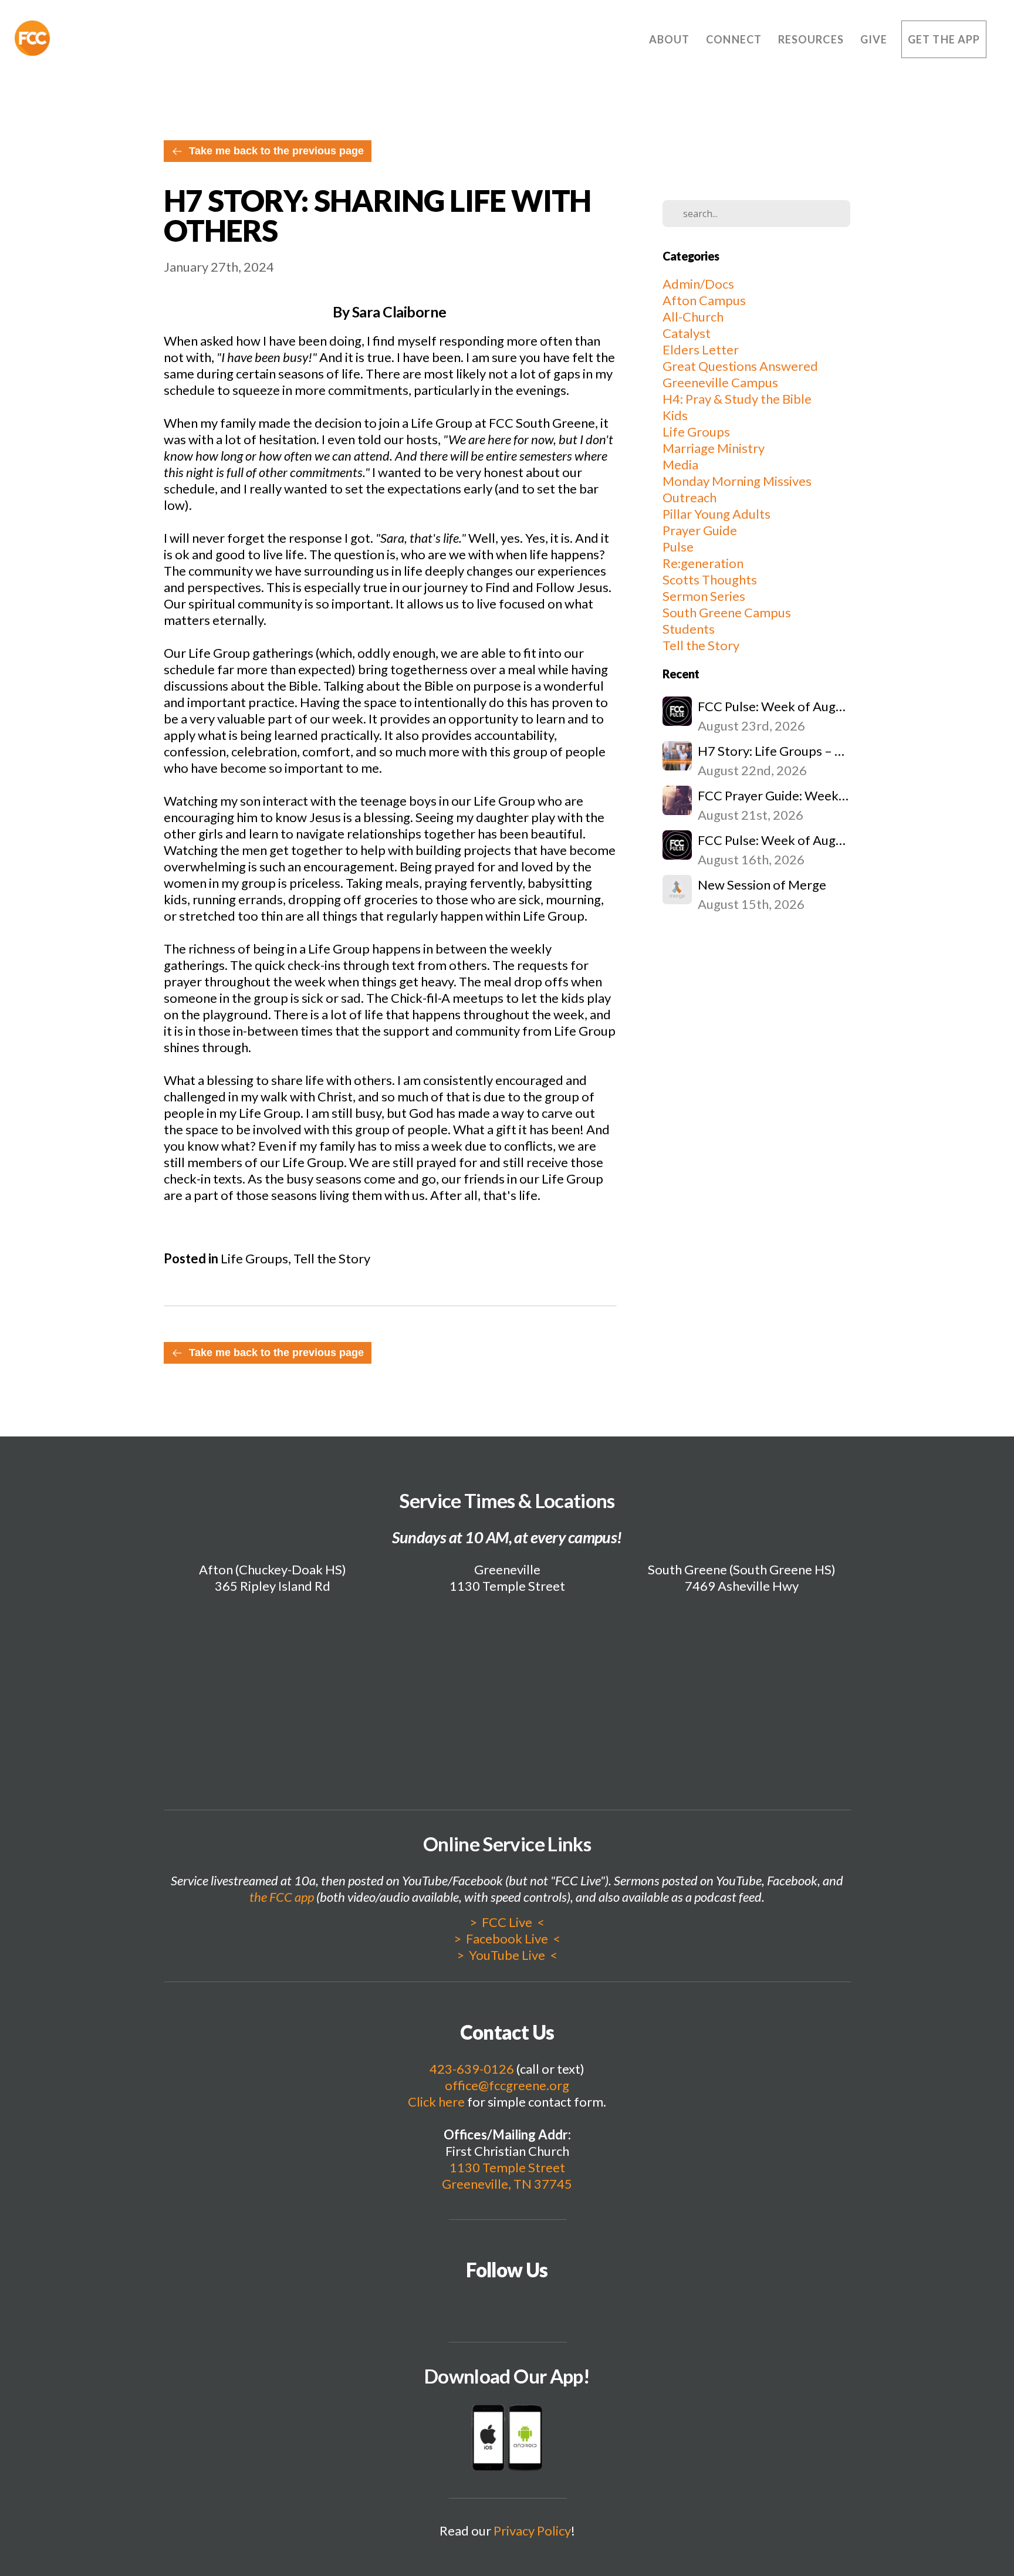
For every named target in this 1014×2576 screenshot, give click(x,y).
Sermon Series (704, 596)
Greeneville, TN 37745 (507, 2184)
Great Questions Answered (740, 366)
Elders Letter (701, 349)
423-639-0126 (472, 2069)
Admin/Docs (698, 284)
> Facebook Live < (507, 1938)
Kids (675, 415)
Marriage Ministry (714, 448)
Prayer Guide (700, 530)
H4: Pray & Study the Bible (737, 399)
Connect (735, 39)
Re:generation (703, 563)
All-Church (693, 317)
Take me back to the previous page (276, 151)
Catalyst (687, 333)
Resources (812, 39)
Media (680, 464)
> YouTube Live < (507, 1955)
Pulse (678, 547)
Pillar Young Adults (716, 514)
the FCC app (282, 1897)
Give (874, 39)
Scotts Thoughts (710, 579)
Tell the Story (332, 1258)
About (670, 39)
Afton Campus (704, 300)
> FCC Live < (507, 1922)
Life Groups (254, 1258)
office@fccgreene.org (507, 2085)
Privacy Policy (532, 2531)
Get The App (944, 39)
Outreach (689, 497)
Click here (436, 2102)
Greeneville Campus (720, 382)
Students (689, 629)
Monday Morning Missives (737, 481)
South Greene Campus (727, 612)
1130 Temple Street (507, 2167)
